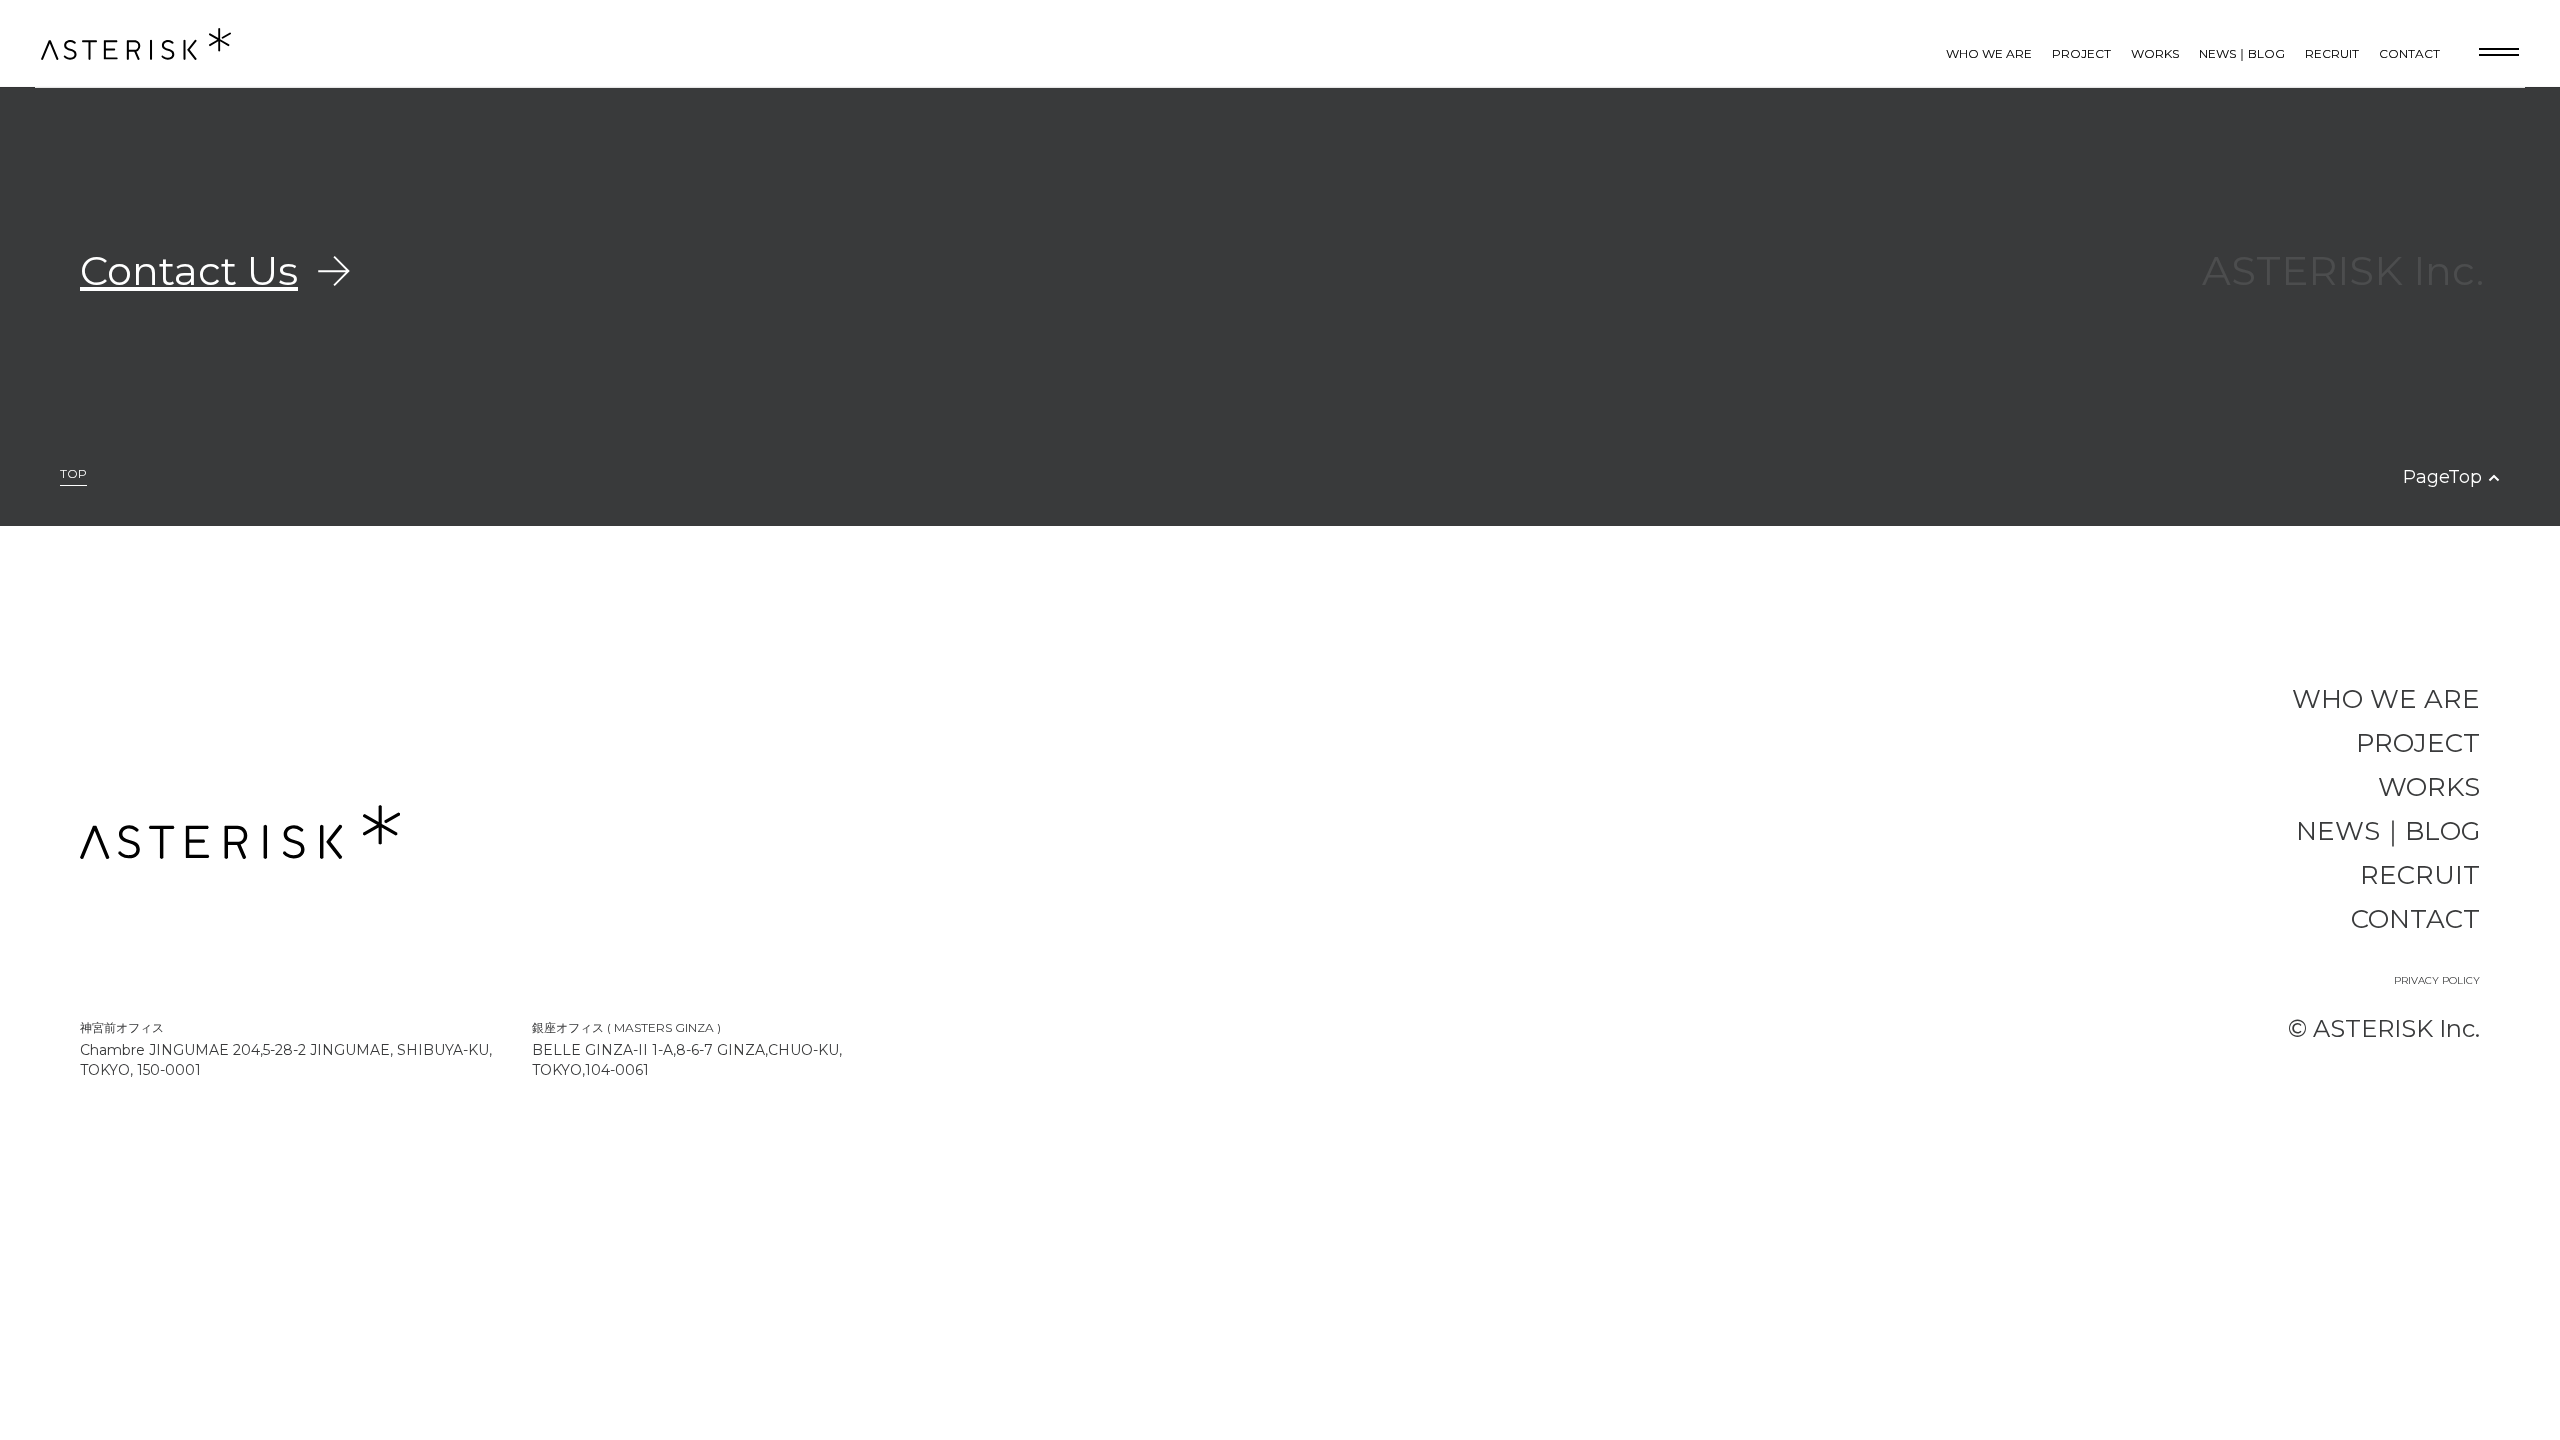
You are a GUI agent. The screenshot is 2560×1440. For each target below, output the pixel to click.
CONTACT (2409, 53)
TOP (73, 474)
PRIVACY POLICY (2437, 980)
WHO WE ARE (1989, 53)
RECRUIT (2332, 53)
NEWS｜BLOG (2242, 53)
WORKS (2155, 53)
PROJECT (2081, 53)
